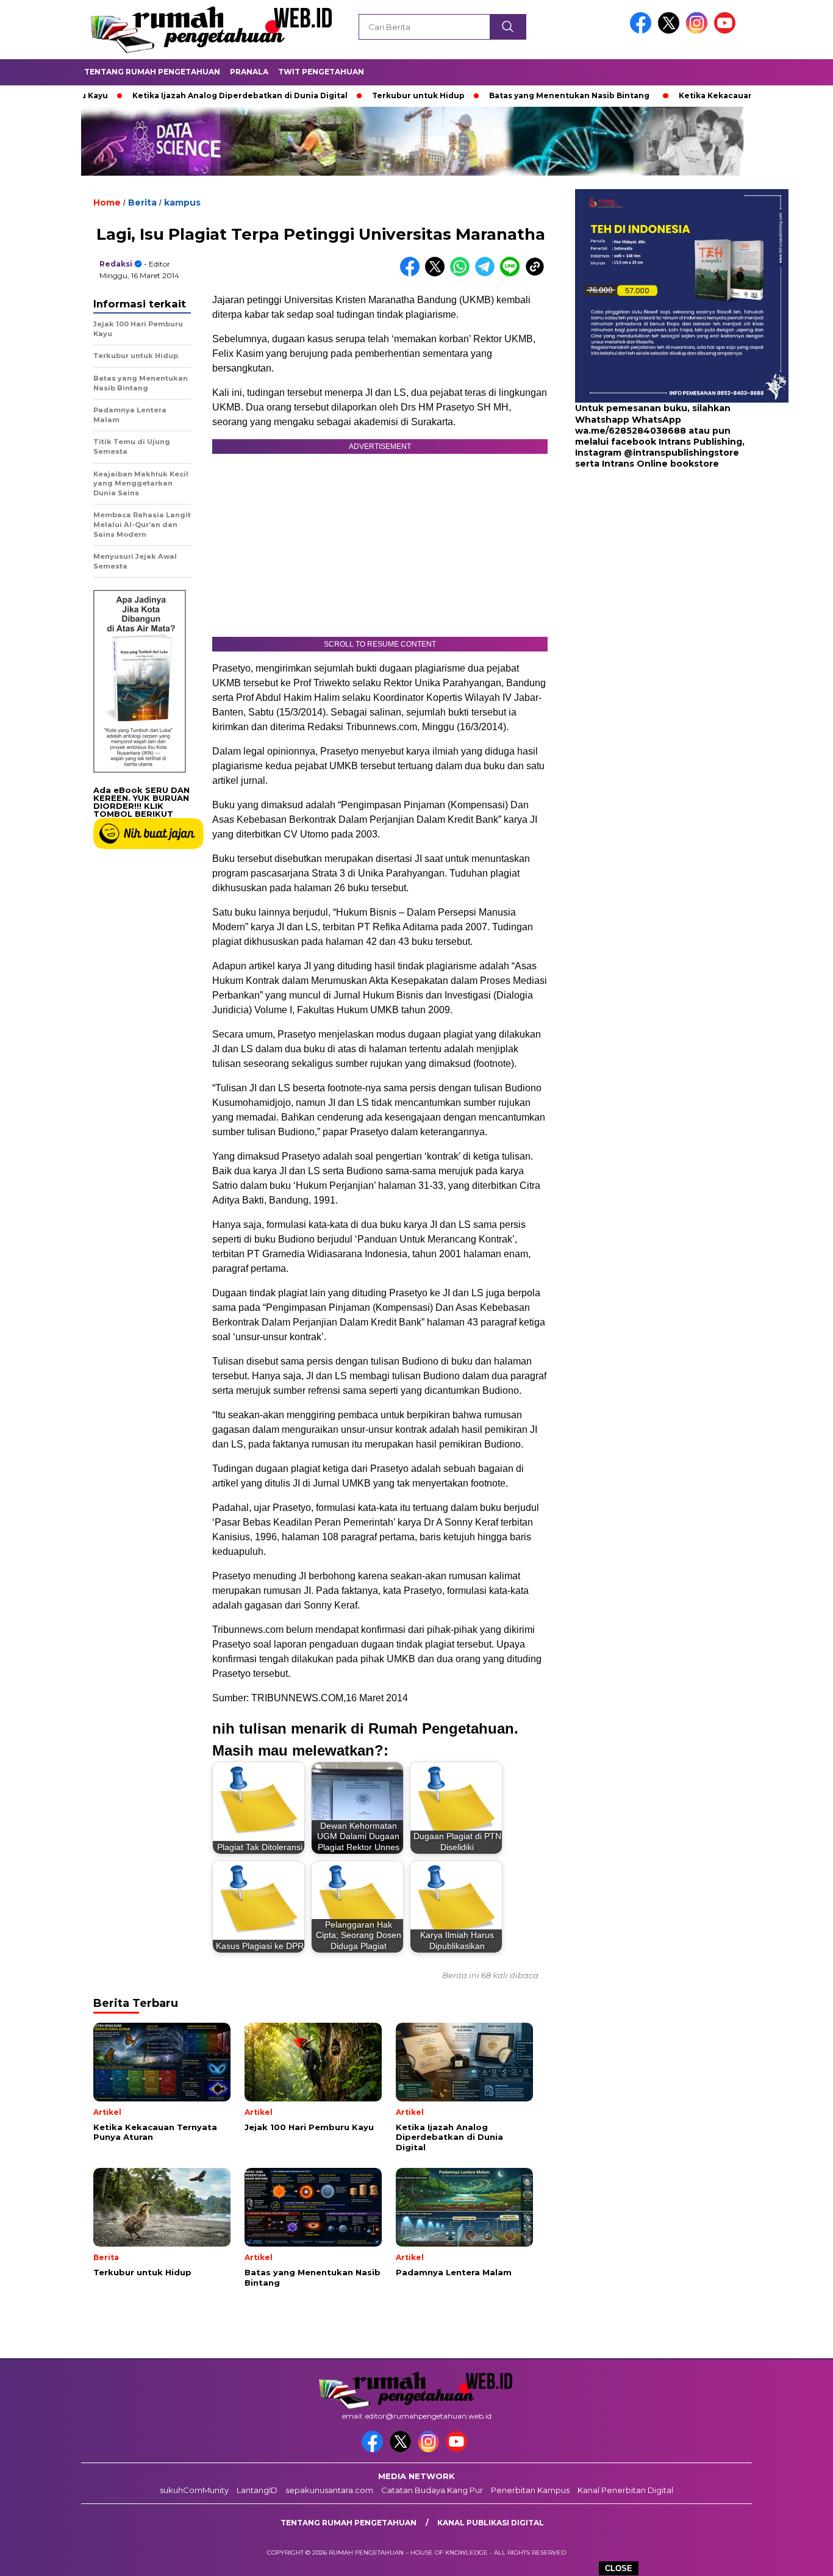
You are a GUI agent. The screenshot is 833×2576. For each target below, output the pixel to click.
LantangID (257, 2490)
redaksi (116, 264)
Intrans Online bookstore (660, 464)
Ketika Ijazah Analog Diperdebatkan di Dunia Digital (183, 95)
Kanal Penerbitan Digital (625, 2490)
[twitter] (671, 31)
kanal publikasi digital (491, 2523)
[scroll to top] (798, 2557)
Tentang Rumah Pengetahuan (152, 72)
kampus (182, 203)
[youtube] (727, 31)
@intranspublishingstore (681, 453)
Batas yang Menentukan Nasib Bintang (513, 95)
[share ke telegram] (488, 274)
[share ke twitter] (438, 274)
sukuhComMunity (194, 2490)
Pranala (249, 72)
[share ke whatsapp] (463, 274)
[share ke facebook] (413, 274)
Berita (142, 203)
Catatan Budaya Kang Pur (432, 2490)
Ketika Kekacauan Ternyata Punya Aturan (708, 95)
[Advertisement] (651, 567)
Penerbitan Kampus (530, 2490)
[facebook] (643, 31)
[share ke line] (513, 274)
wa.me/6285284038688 (631, 431)
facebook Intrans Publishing (677, 442)
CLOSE (619, 2568)
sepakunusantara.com (329, 2490)
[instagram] (699, 31)
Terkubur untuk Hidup (362, 95)
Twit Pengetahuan (321, 72)
